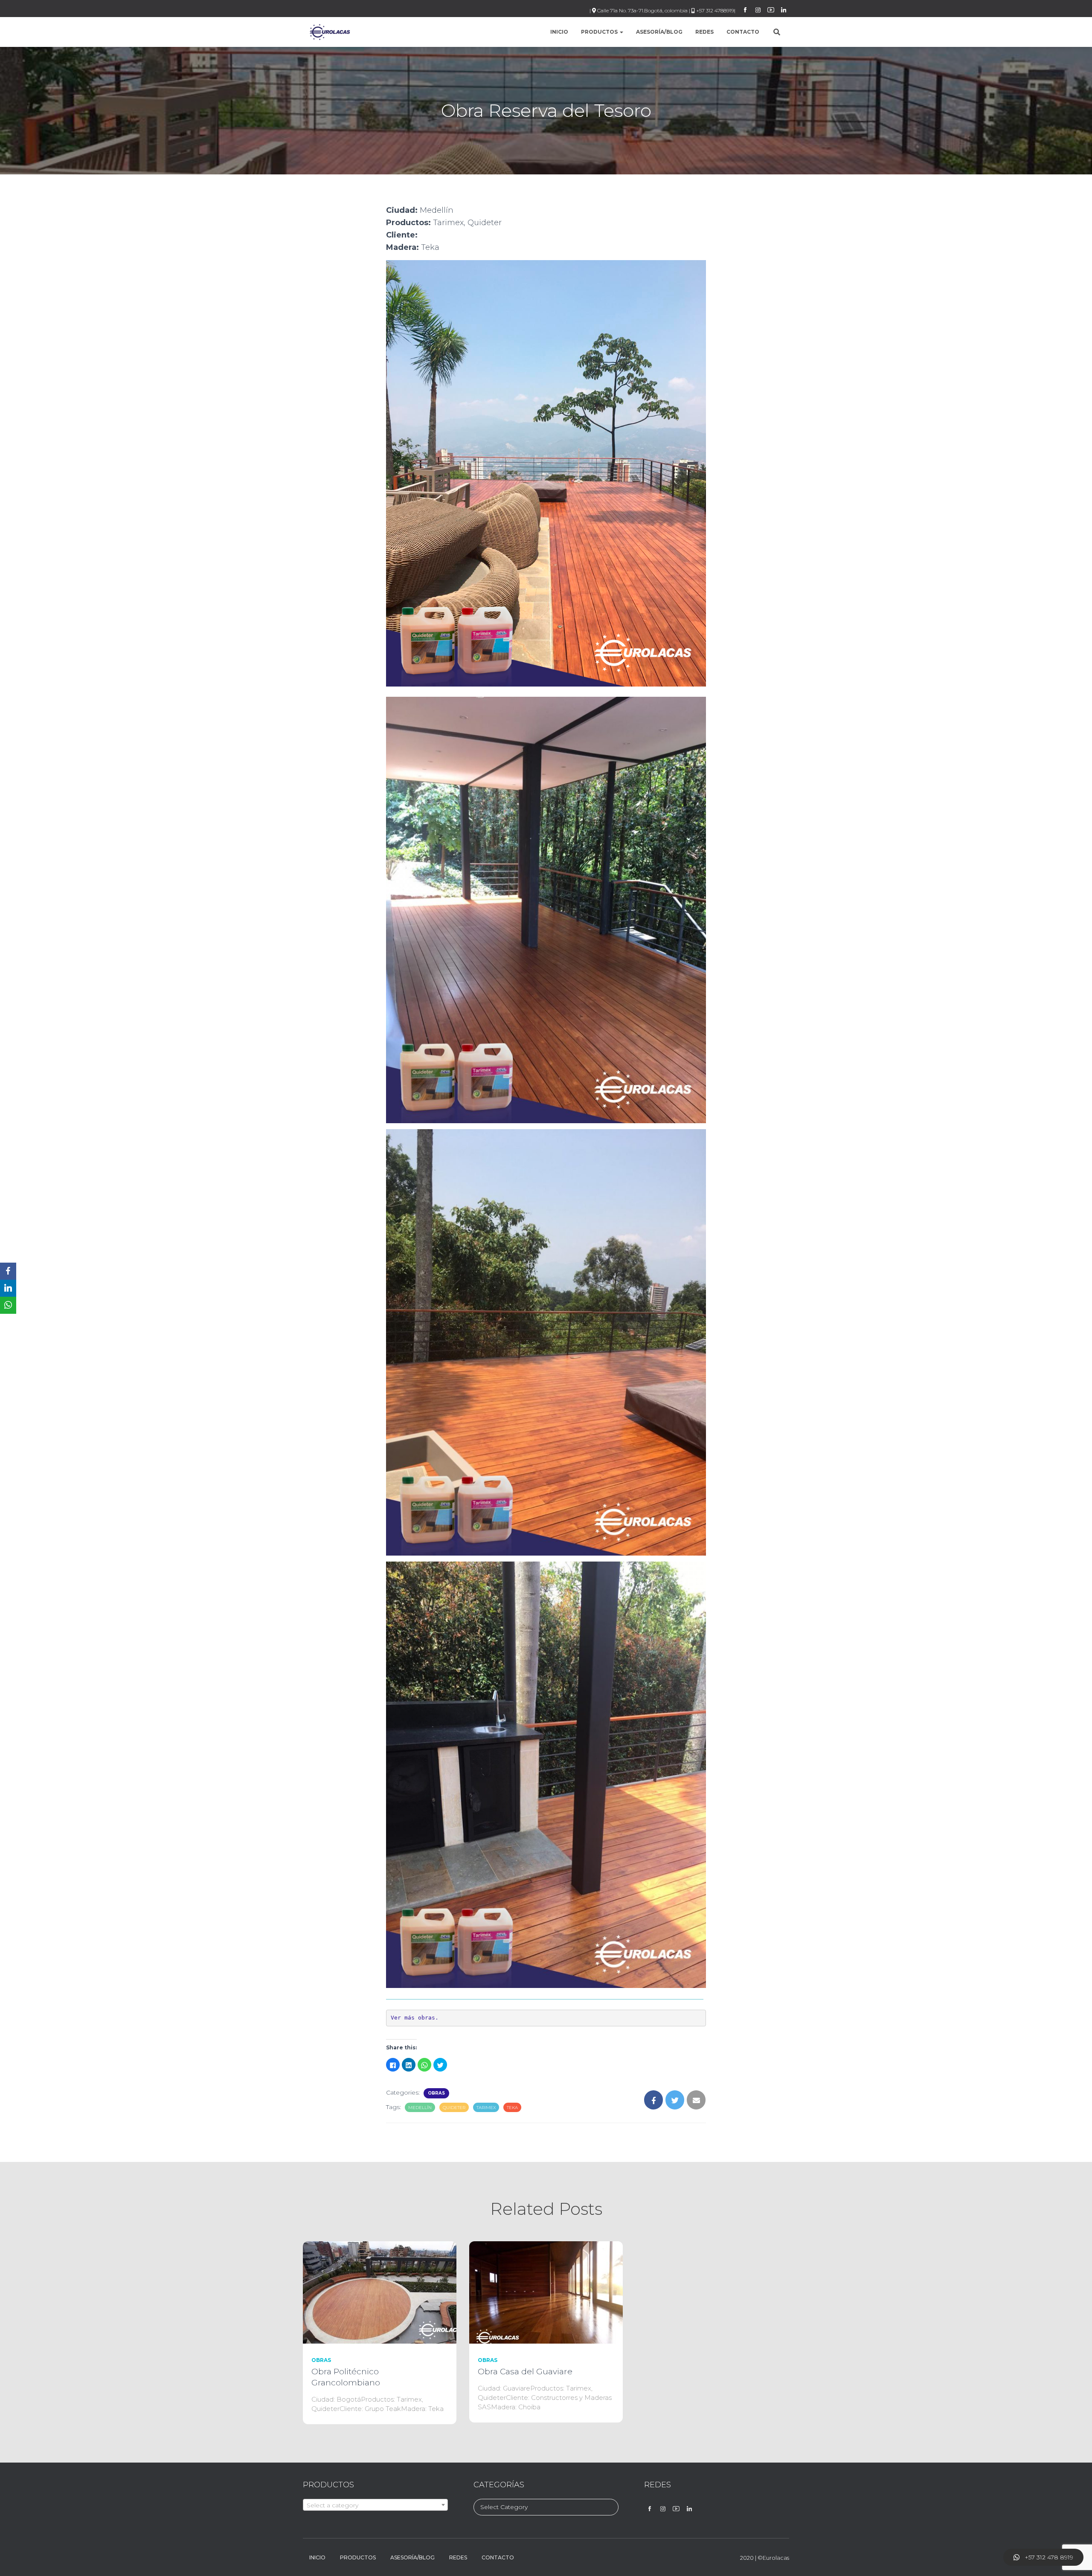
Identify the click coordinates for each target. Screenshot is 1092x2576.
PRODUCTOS (600, 32)
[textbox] (375, 2505)
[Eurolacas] (330, 32)
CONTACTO (743, 32)
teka (512, 2108)
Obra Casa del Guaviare (525, 2372)
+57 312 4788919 (714, 10)
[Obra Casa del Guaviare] (546, 2292)
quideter (454, 2108)
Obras (436, 2093)
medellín (420, 2108)
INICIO (559, 32)
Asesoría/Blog (659, 32)
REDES (704, 32)
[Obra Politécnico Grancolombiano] (380, 2292)
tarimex (486, 2108)
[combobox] (375, 2505)
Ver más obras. (415, 2018)
